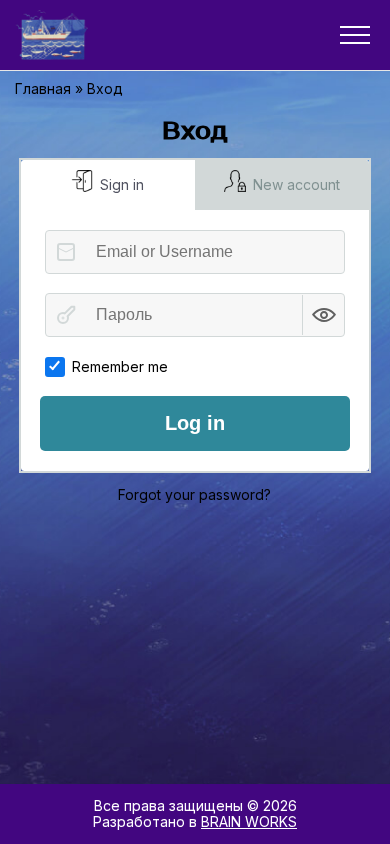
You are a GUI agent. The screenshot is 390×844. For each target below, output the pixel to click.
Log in (195, 423)
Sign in (120, 184)
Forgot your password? (194, 494)
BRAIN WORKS (249, 821)
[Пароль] (66, 315)
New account (294, 184)
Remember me (120, 366)
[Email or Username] (66, 252)
